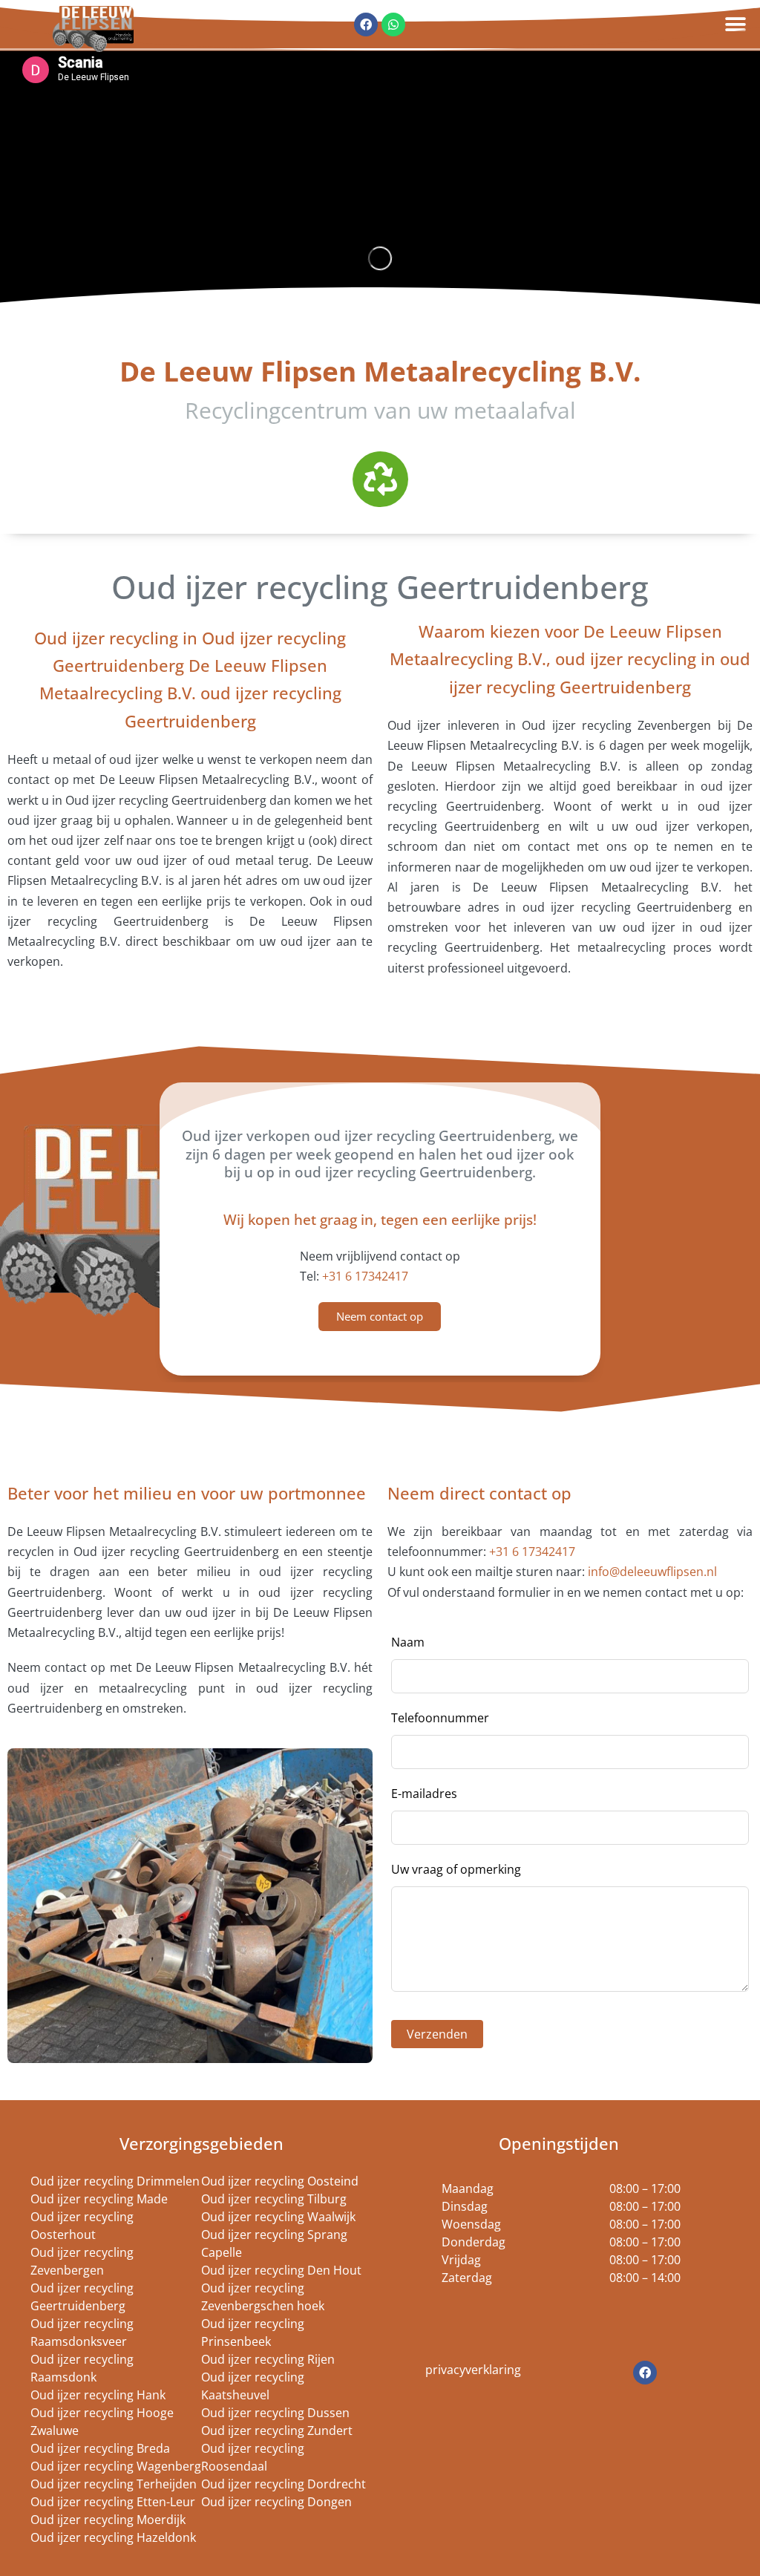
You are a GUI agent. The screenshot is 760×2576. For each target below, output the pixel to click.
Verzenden (437, 2034)
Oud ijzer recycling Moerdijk (108, 2520)
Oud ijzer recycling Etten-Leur (113, 2502)
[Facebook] (645, 2373)
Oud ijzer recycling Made (99, 2199)
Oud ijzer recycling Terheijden (114, 2484)
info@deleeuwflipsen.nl (652, 1572)
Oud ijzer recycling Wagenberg (116, 2466)
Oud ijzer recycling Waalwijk (278, 2217)
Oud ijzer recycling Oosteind (280, 2181)
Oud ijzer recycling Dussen (275, 2413)
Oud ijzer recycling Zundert (277, 2430)
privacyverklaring (473, 2370)
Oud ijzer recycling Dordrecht (284, 2484)
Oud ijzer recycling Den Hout (281, 2270)
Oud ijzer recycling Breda (100, 2448)
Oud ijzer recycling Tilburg (274, 2199)
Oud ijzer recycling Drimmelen (115, 2181)
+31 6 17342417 (365, 1276)
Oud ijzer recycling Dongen (276, 2502)
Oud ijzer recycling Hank (98, 2395)
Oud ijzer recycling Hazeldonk (113, 2537)
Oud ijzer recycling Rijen (268, 2359)
